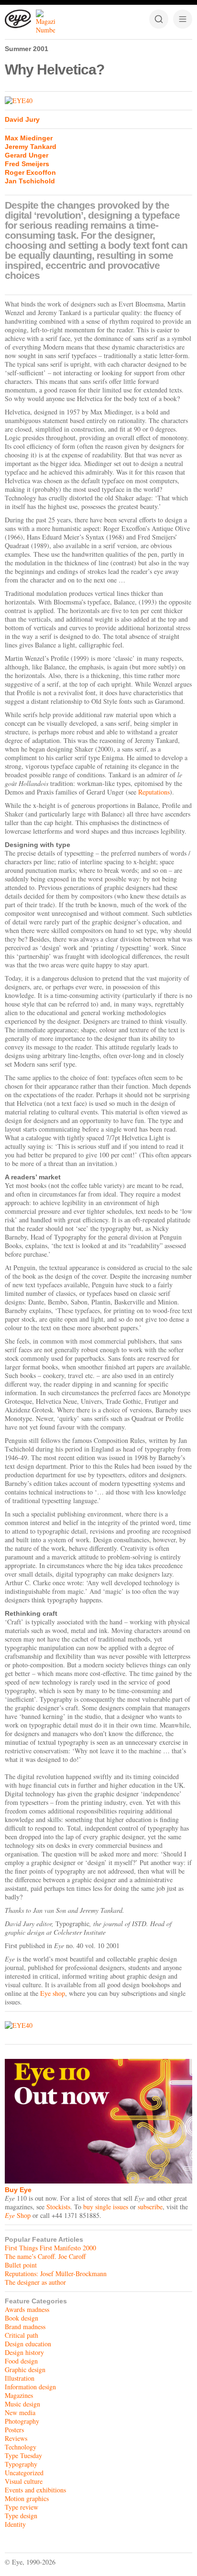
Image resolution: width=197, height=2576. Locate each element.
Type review (22, 2507)
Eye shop (53, 1993)
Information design (30, 2387)
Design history (24, 2352)
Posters (14, 2430)
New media (20, 2412)
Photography (22, 2421)
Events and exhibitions (35, 2490)
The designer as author (35, 2282)
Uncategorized (24, 2473)
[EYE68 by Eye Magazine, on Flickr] (98, 101)
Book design (22, 2318)
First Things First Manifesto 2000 (50, 2248)
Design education (28, 2344)
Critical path (22, 2335)
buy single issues (106, 2207)
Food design (21, 2361)
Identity (15, 2524)
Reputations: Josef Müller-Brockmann (56, 2274)
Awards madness (27, 2309)
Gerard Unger (27, 155)
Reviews (16, 2438)
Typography (21, 2464)
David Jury (22, 119)
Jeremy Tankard (31, 147)
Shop (18, 2215)
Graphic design (25, 2369)
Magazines (19, 2395)
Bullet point (21, 2265)
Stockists (58, 2207)
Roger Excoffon (30, 172)
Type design (21, 2516)
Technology (21, 2447)
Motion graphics (27, 2498)
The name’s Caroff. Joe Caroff (45, 2256)
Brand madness (25, 2327)
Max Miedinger (29, 138)
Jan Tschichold (30, 181)
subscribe (150, 2207)
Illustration (20, 2378)
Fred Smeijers (27, 164)
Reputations (154, 792)
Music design (22, 2404)
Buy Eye (18, 2190)
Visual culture (24, 2481)
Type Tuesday (23, 2455)
